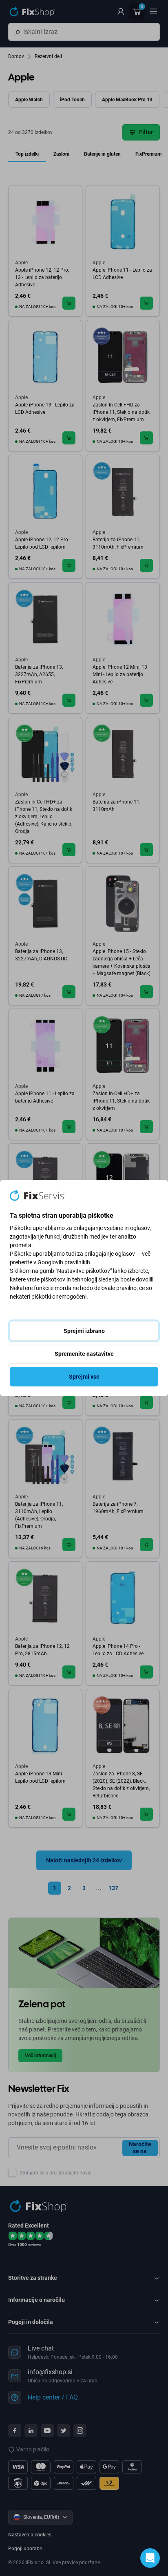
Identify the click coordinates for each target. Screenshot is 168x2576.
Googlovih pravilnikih (64, 1262)
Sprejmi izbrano (84, 1331)
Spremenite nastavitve (84, 1354)
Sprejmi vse (84, 1377)
